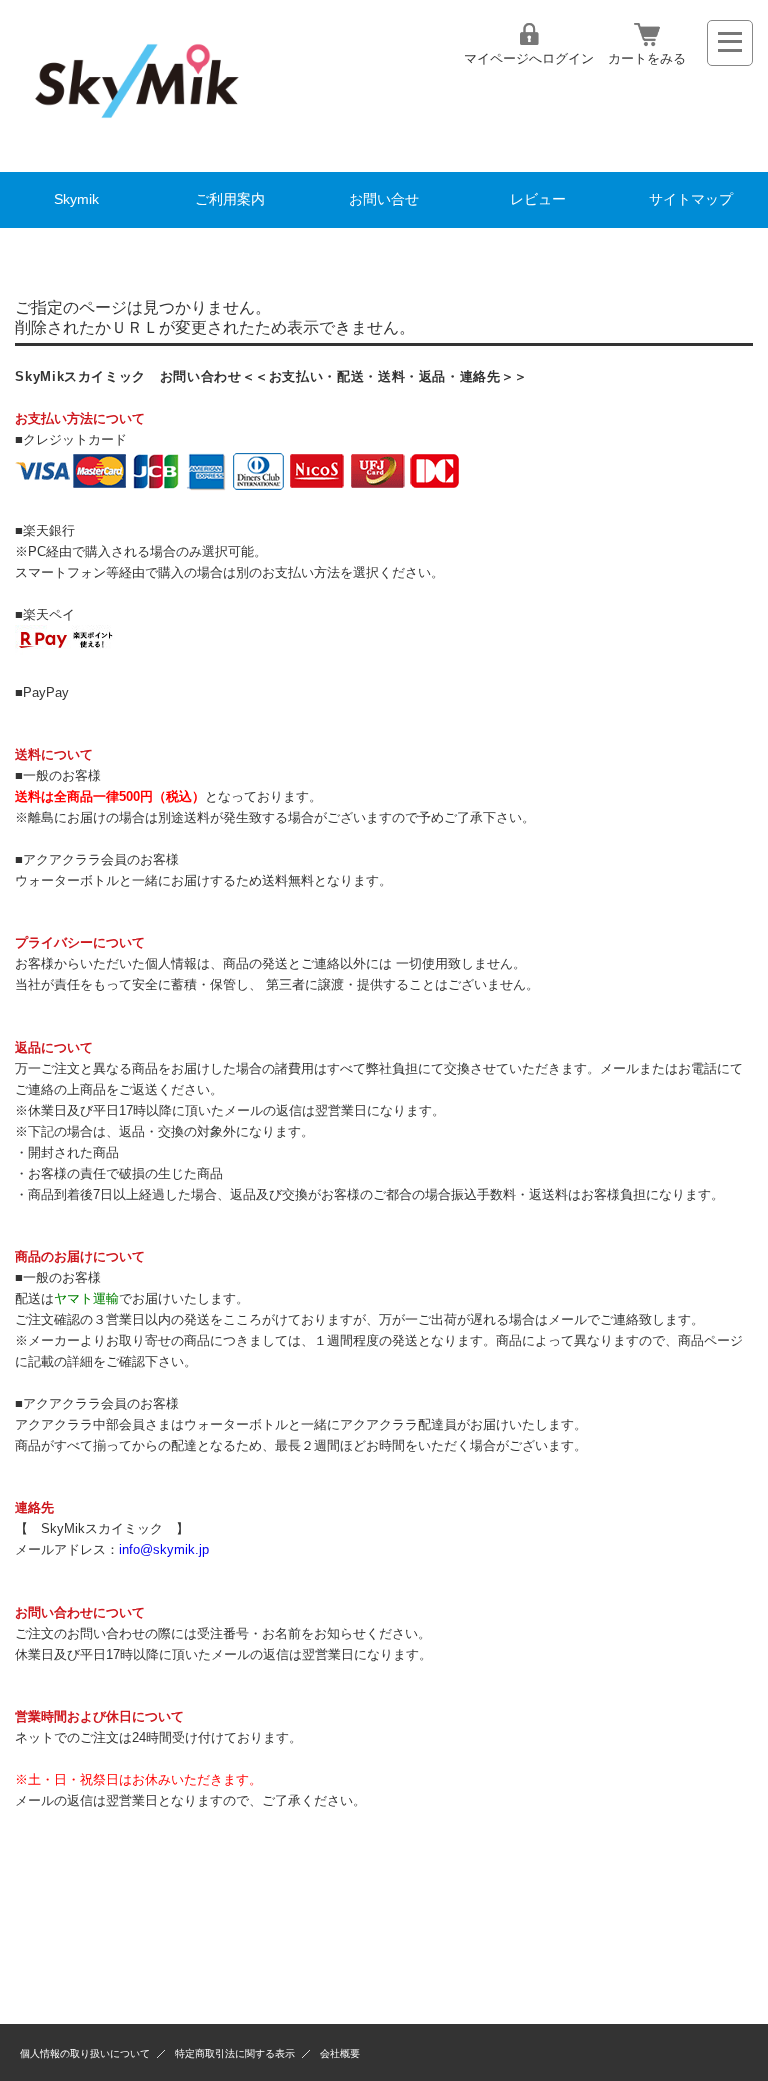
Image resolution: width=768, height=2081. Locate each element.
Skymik (76, 199)
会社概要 (340, 2053)
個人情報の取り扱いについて (85, 2053)
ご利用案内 (230, 199)
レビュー (538, 199)
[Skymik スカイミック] (136, 136)
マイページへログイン (529, 58)
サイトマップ (691, 199)
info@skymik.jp (164, 1549)
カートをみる (647, 58)
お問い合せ (384, 199)
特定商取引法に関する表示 (235, 2053)
